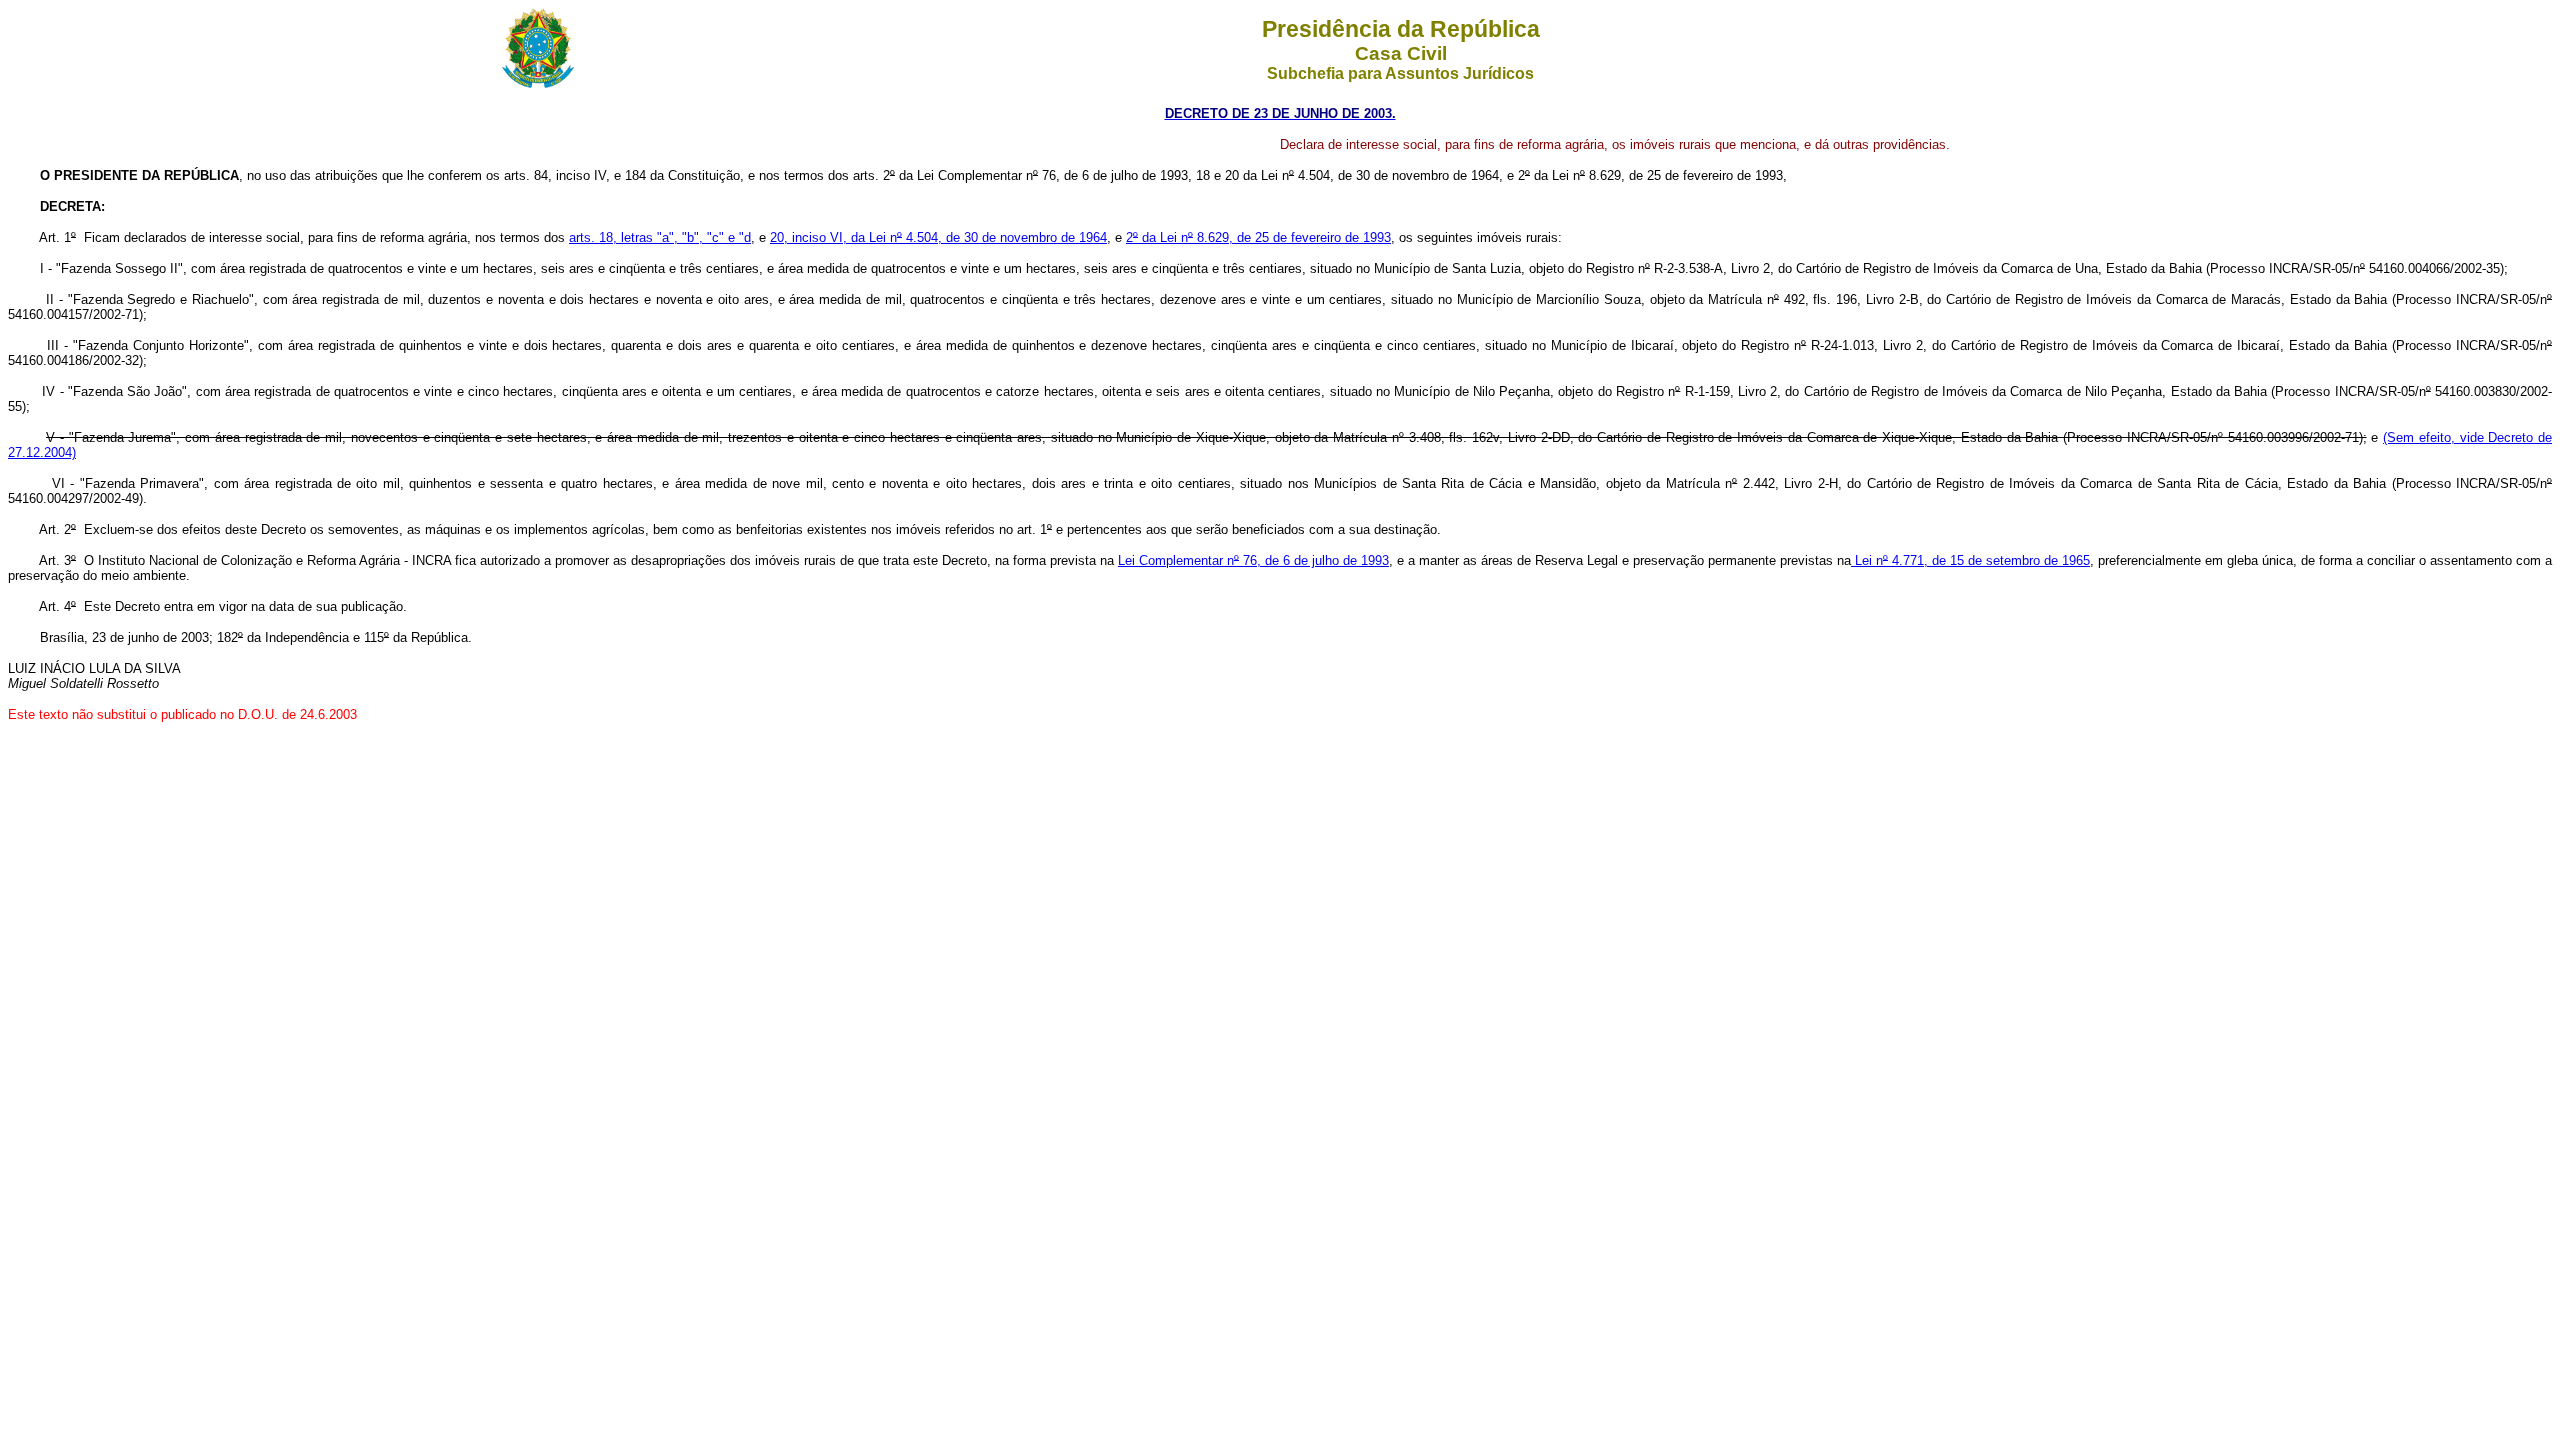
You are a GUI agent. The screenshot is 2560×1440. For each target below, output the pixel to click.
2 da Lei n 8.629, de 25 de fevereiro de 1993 (1258, 237)
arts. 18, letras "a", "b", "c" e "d (660, 237)
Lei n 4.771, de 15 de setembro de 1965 (1970, 560)
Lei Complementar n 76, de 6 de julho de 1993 (1253, 560)
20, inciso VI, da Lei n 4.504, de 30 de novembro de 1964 (938, 237)
